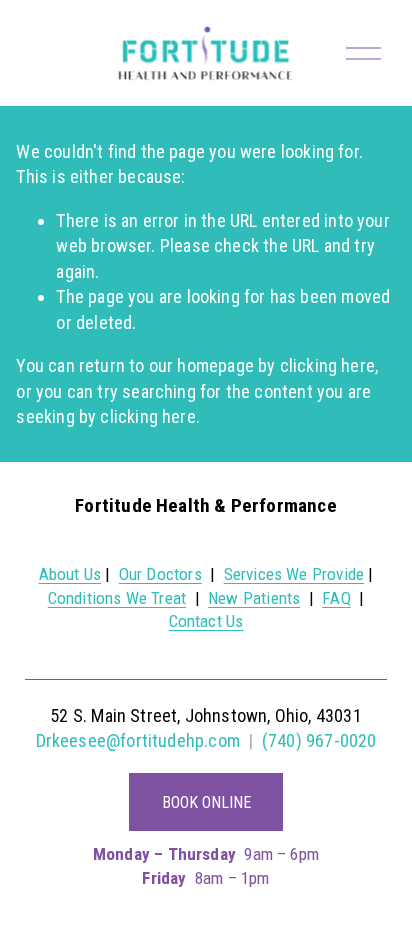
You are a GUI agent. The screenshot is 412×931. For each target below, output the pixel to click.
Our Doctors (160, 574)
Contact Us (206, 621)
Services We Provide (294, 574)
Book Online (206, 802)
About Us (70, 574)
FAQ (336, 598)
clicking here (327, 365)
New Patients (254, 598)
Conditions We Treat (117, 598)
